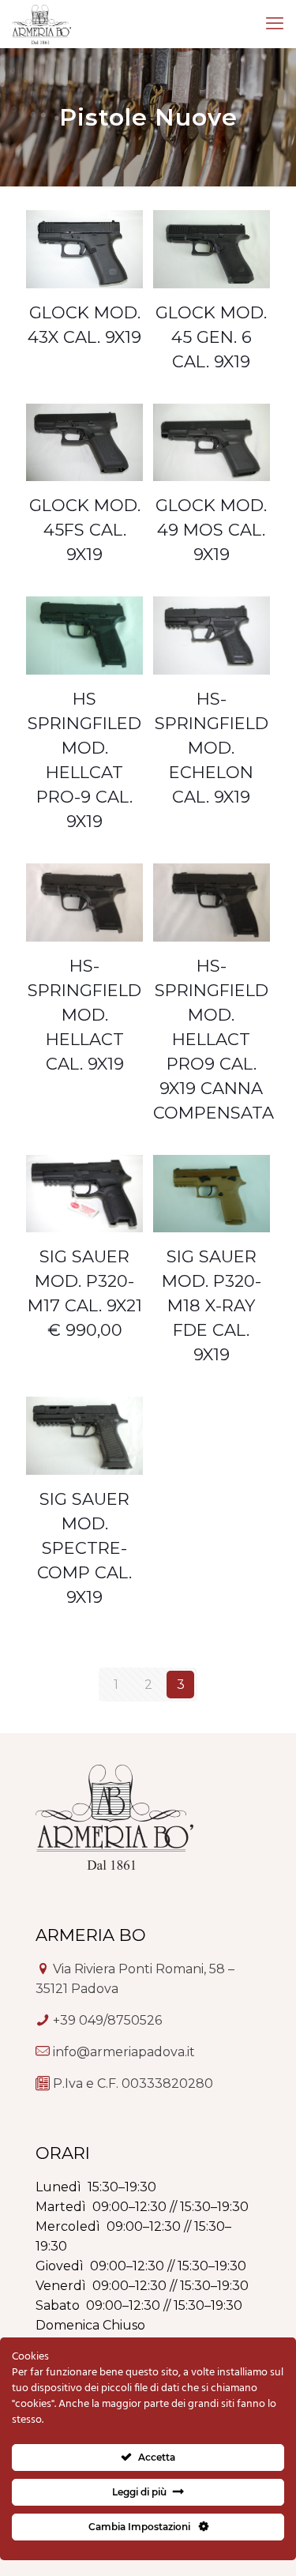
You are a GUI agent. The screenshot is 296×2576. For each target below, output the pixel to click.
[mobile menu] (275, 24)
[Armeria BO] (41, 24)
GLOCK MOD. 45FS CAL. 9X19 (85, 530)
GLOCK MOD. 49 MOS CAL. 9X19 (211, 530)
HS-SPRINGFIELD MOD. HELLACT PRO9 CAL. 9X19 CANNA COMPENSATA (214, 1039)
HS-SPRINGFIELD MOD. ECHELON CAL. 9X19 (212, 748)
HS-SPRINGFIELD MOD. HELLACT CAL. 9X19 (84, 1015)
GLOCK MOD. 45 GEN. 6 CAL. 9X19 (211, 337)
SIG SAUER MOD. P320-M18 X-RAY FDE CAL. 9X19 (212, 1305)
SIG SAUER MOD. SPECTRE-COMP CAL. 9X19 (84, 1548)
